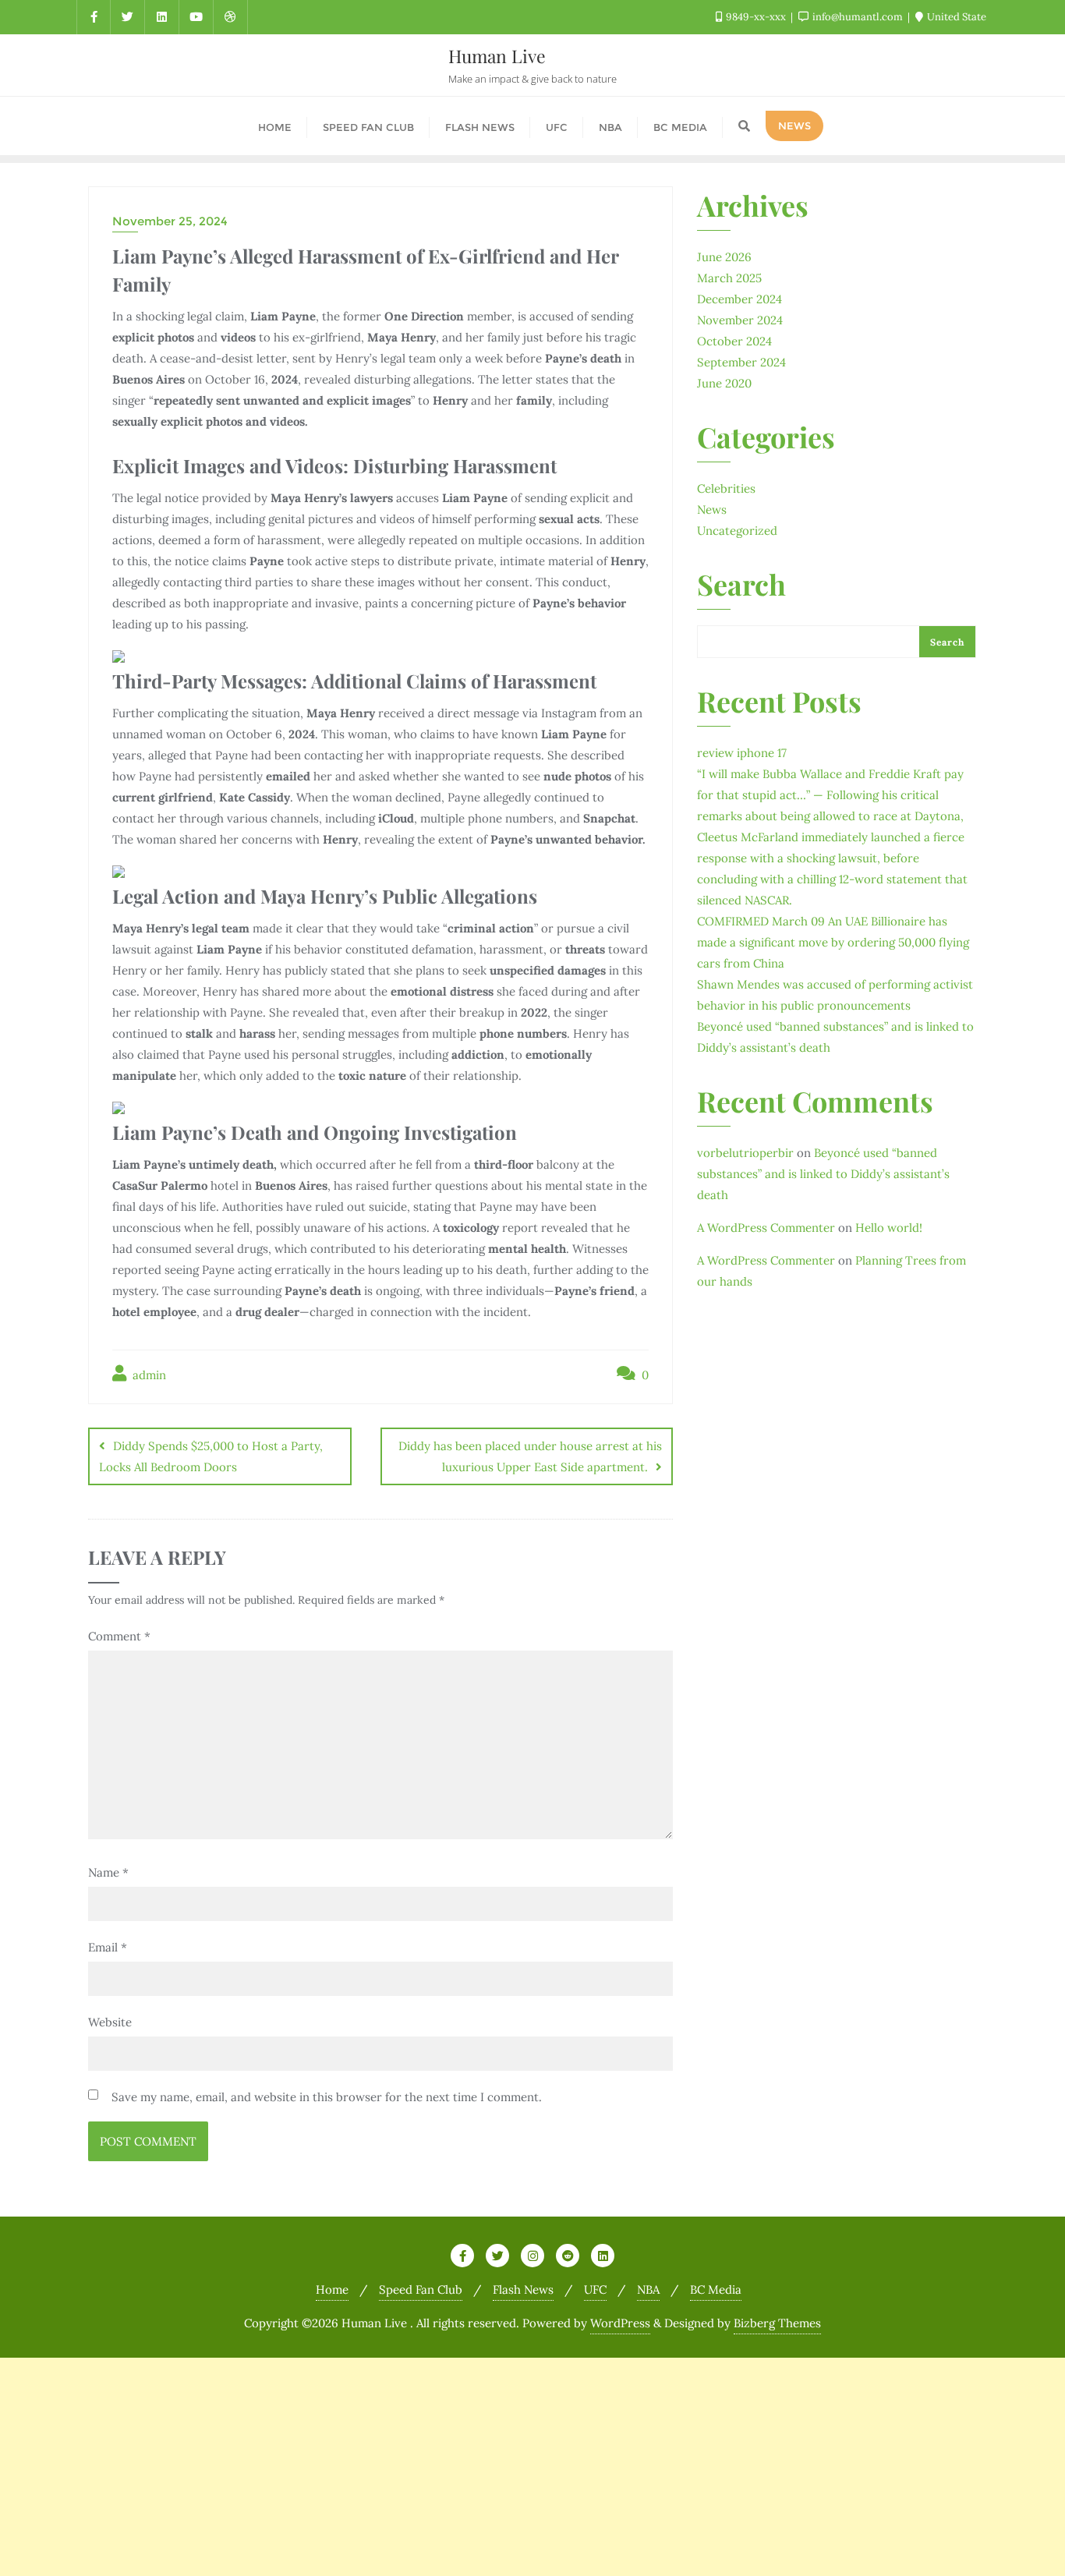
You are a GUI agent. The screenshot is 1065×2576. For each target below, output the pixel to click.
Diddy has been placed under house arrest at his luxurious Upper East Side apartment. (530, 1456)
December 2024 (739, 299)
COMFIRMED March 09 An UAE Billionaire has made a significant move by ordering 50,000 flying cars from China (833, 942)
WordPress (620, 2323)
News (712, 510)
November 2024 (740, 320)
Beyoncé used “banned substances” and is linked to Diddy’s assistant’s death (823, 1174)
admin (148, 1375)
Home (332, 2289)
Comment (119, 1636)
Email (108, 1947)
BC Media (716, 2289)
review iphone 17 (742, 753)
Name (108, 1872)
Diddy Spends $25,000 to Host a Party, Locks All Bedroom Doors (211, 1456)
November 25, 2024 (170, 221)
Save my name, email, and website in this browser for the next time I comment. (327, 2097)
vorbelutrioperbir (745, 1153)
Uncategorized (737, 531)
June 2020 (724, 383)
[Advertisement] (468, 2467)
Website (110, 2022)
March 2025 (729, 278)
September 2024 (741, 362)
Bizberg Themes (777, 2323)
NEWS (794, 126)
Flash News (523, 2289)
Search (741, 586)
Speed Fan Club (421, 2289)
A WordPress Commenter (766, 1228)
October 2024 (734, 341)
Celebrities (726, 488)
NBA (648, 2289)
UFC (595, 2289)
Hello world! (889, 1228)
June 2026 (724, 257)
